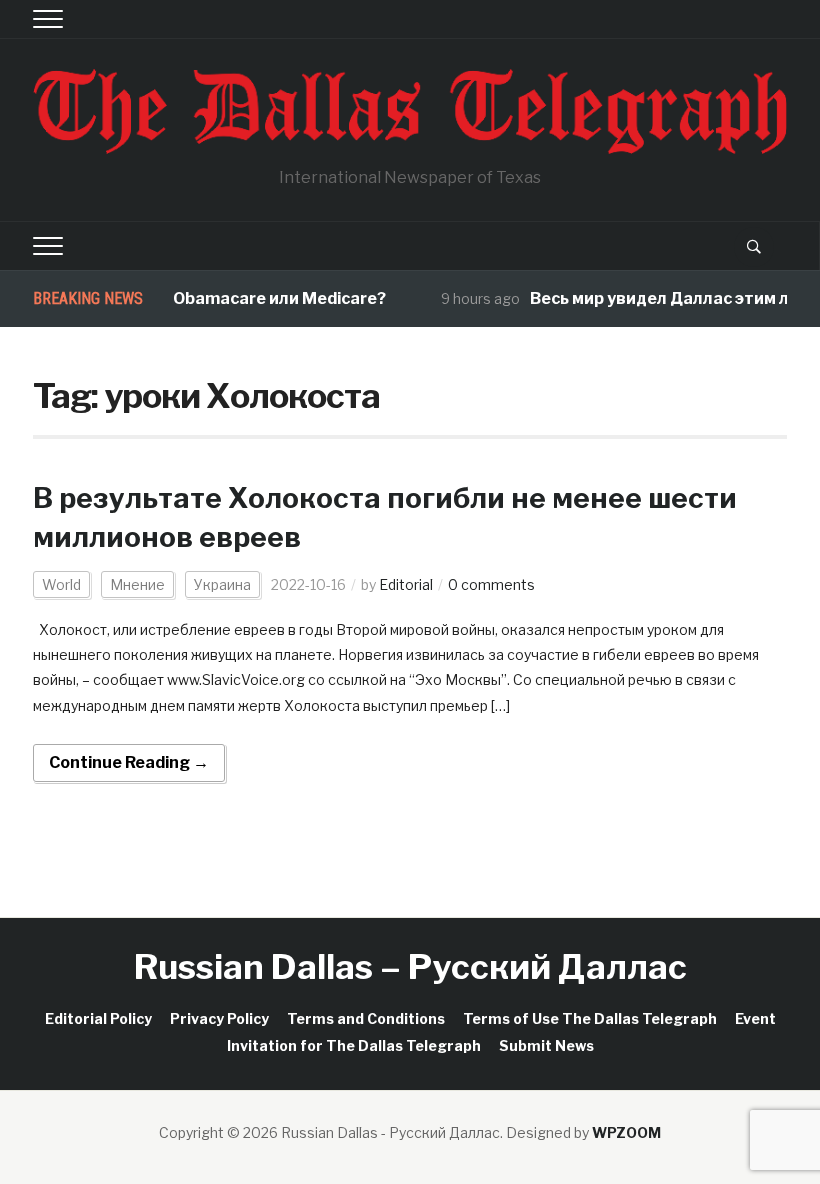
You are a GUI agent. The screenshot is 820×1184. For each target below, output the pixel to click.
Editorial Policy (98, 1018)
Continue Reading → (129, 762)
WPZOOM (626, 1132)
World (61, 584)
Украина (222, 584)
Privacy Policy (219, 1018)
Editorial (406, 584)
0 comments (491, 584)
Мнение (137, 584)
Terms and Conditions (366, 1018)
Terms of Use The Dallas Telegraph (590, 1018)
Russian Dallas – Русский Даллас (410, 966)
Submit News (546, 1045)
